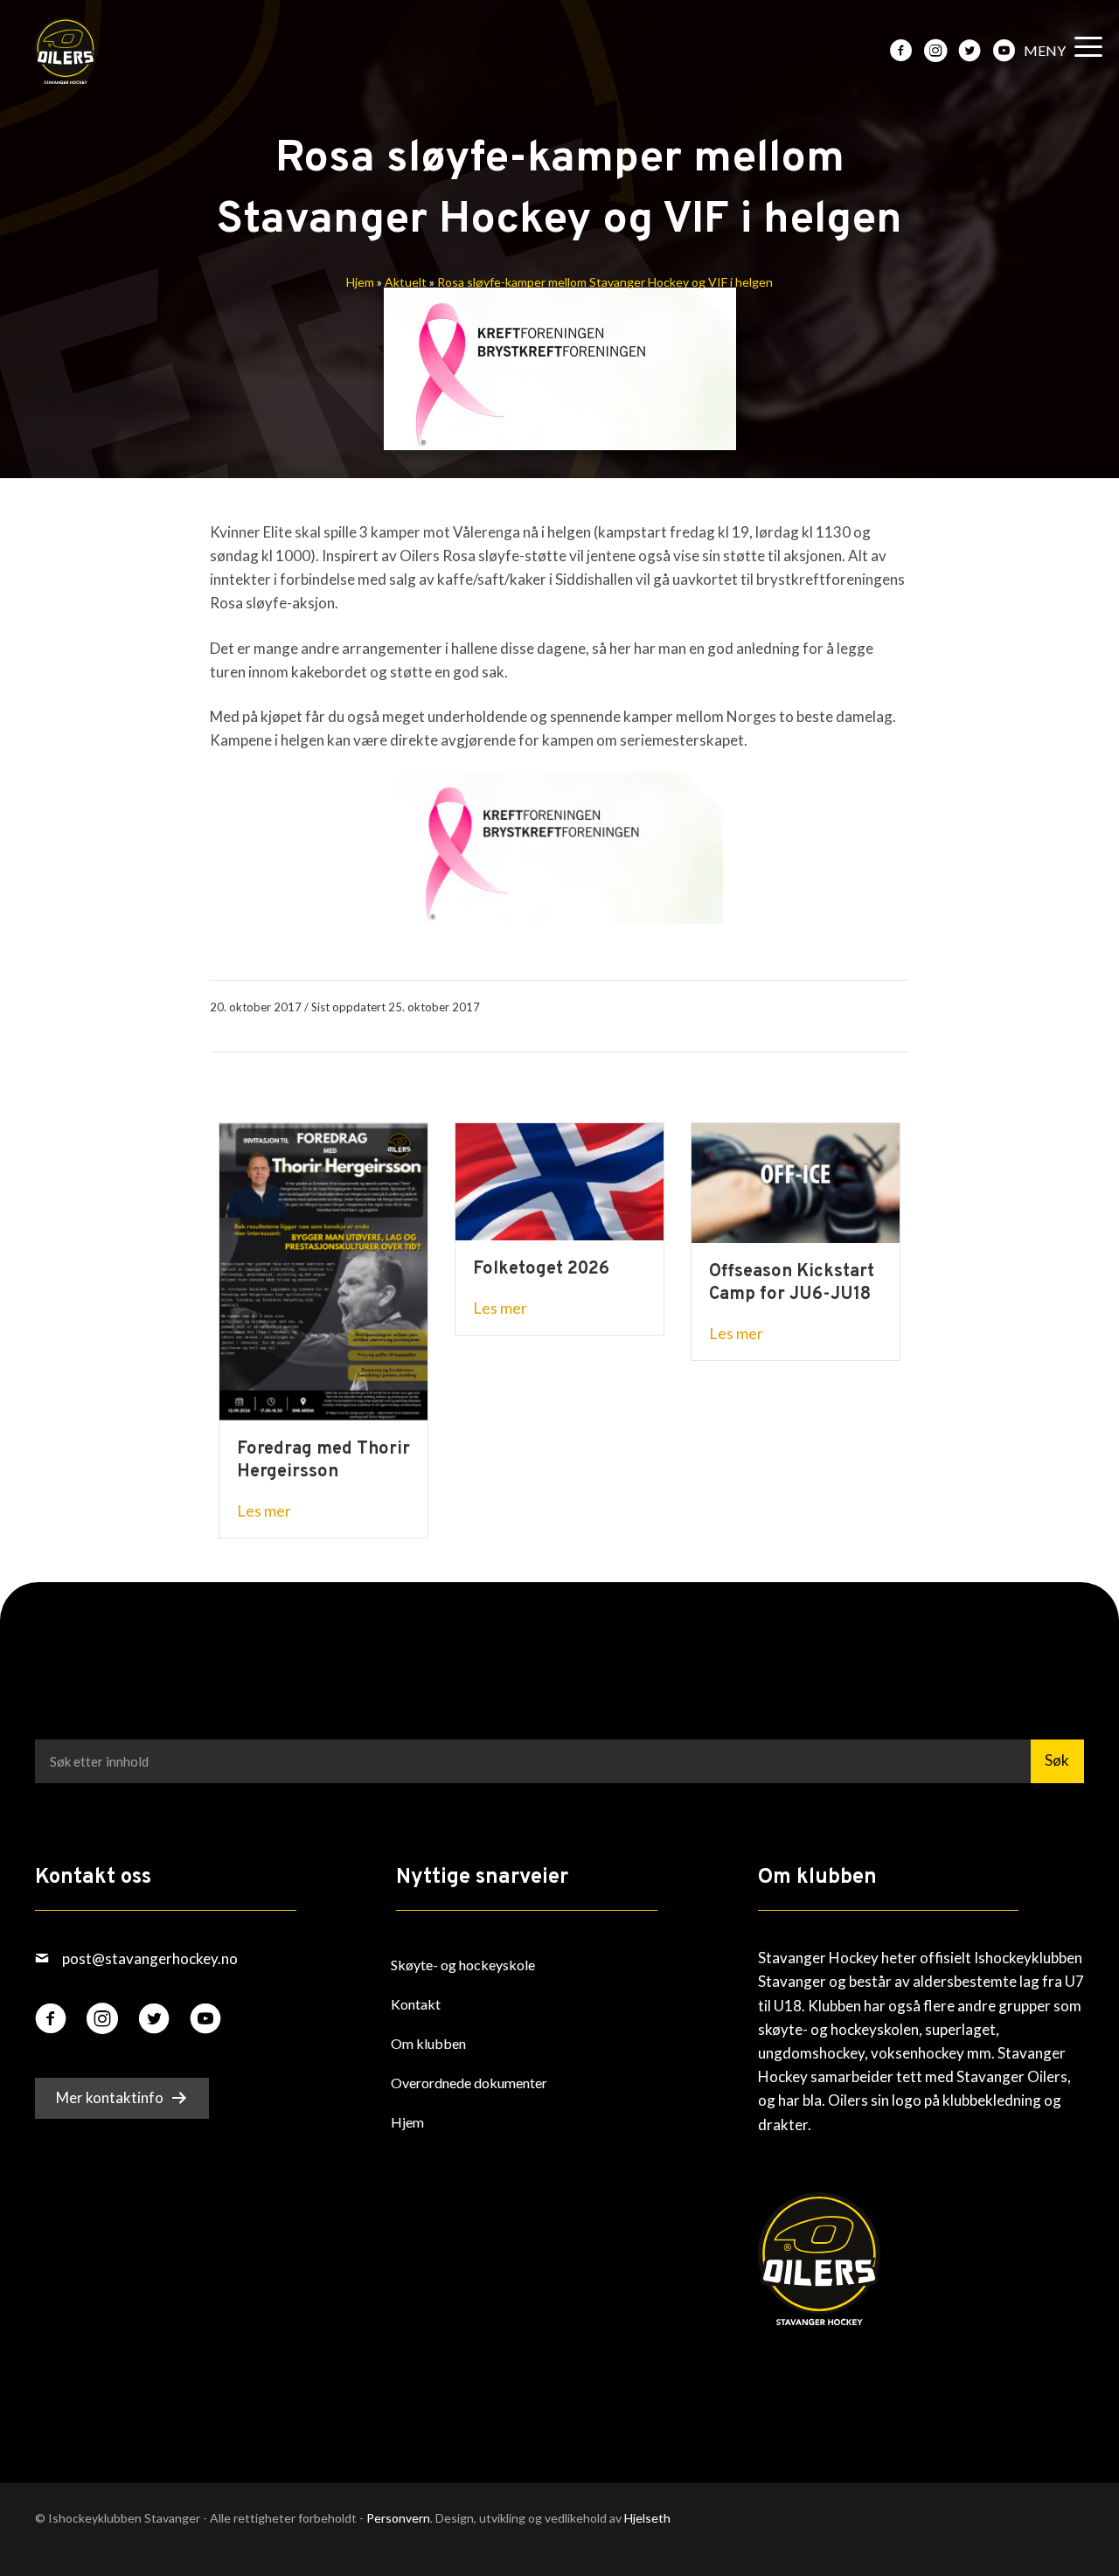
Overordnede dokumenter (469, 2083)
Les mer (264, 1510)
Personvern (398, 2518)
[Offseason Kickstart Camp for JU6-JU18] (796, 1181)
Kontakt (416, 2004)
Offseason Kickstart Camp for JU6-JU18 (792, 1283)
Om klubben (428, 2043)
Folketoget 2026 (541, 1269)
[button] (1059, 51)
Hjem (360, 282)
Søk (1057, 1760)
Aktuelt (406, 282)
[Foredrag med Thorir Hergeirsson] (323, 1270)
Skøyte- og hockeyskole (463, 1965)
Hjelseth (647, 2518)
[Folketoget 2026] (559, 1180)
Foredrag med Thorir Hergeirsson (323, 1461)
